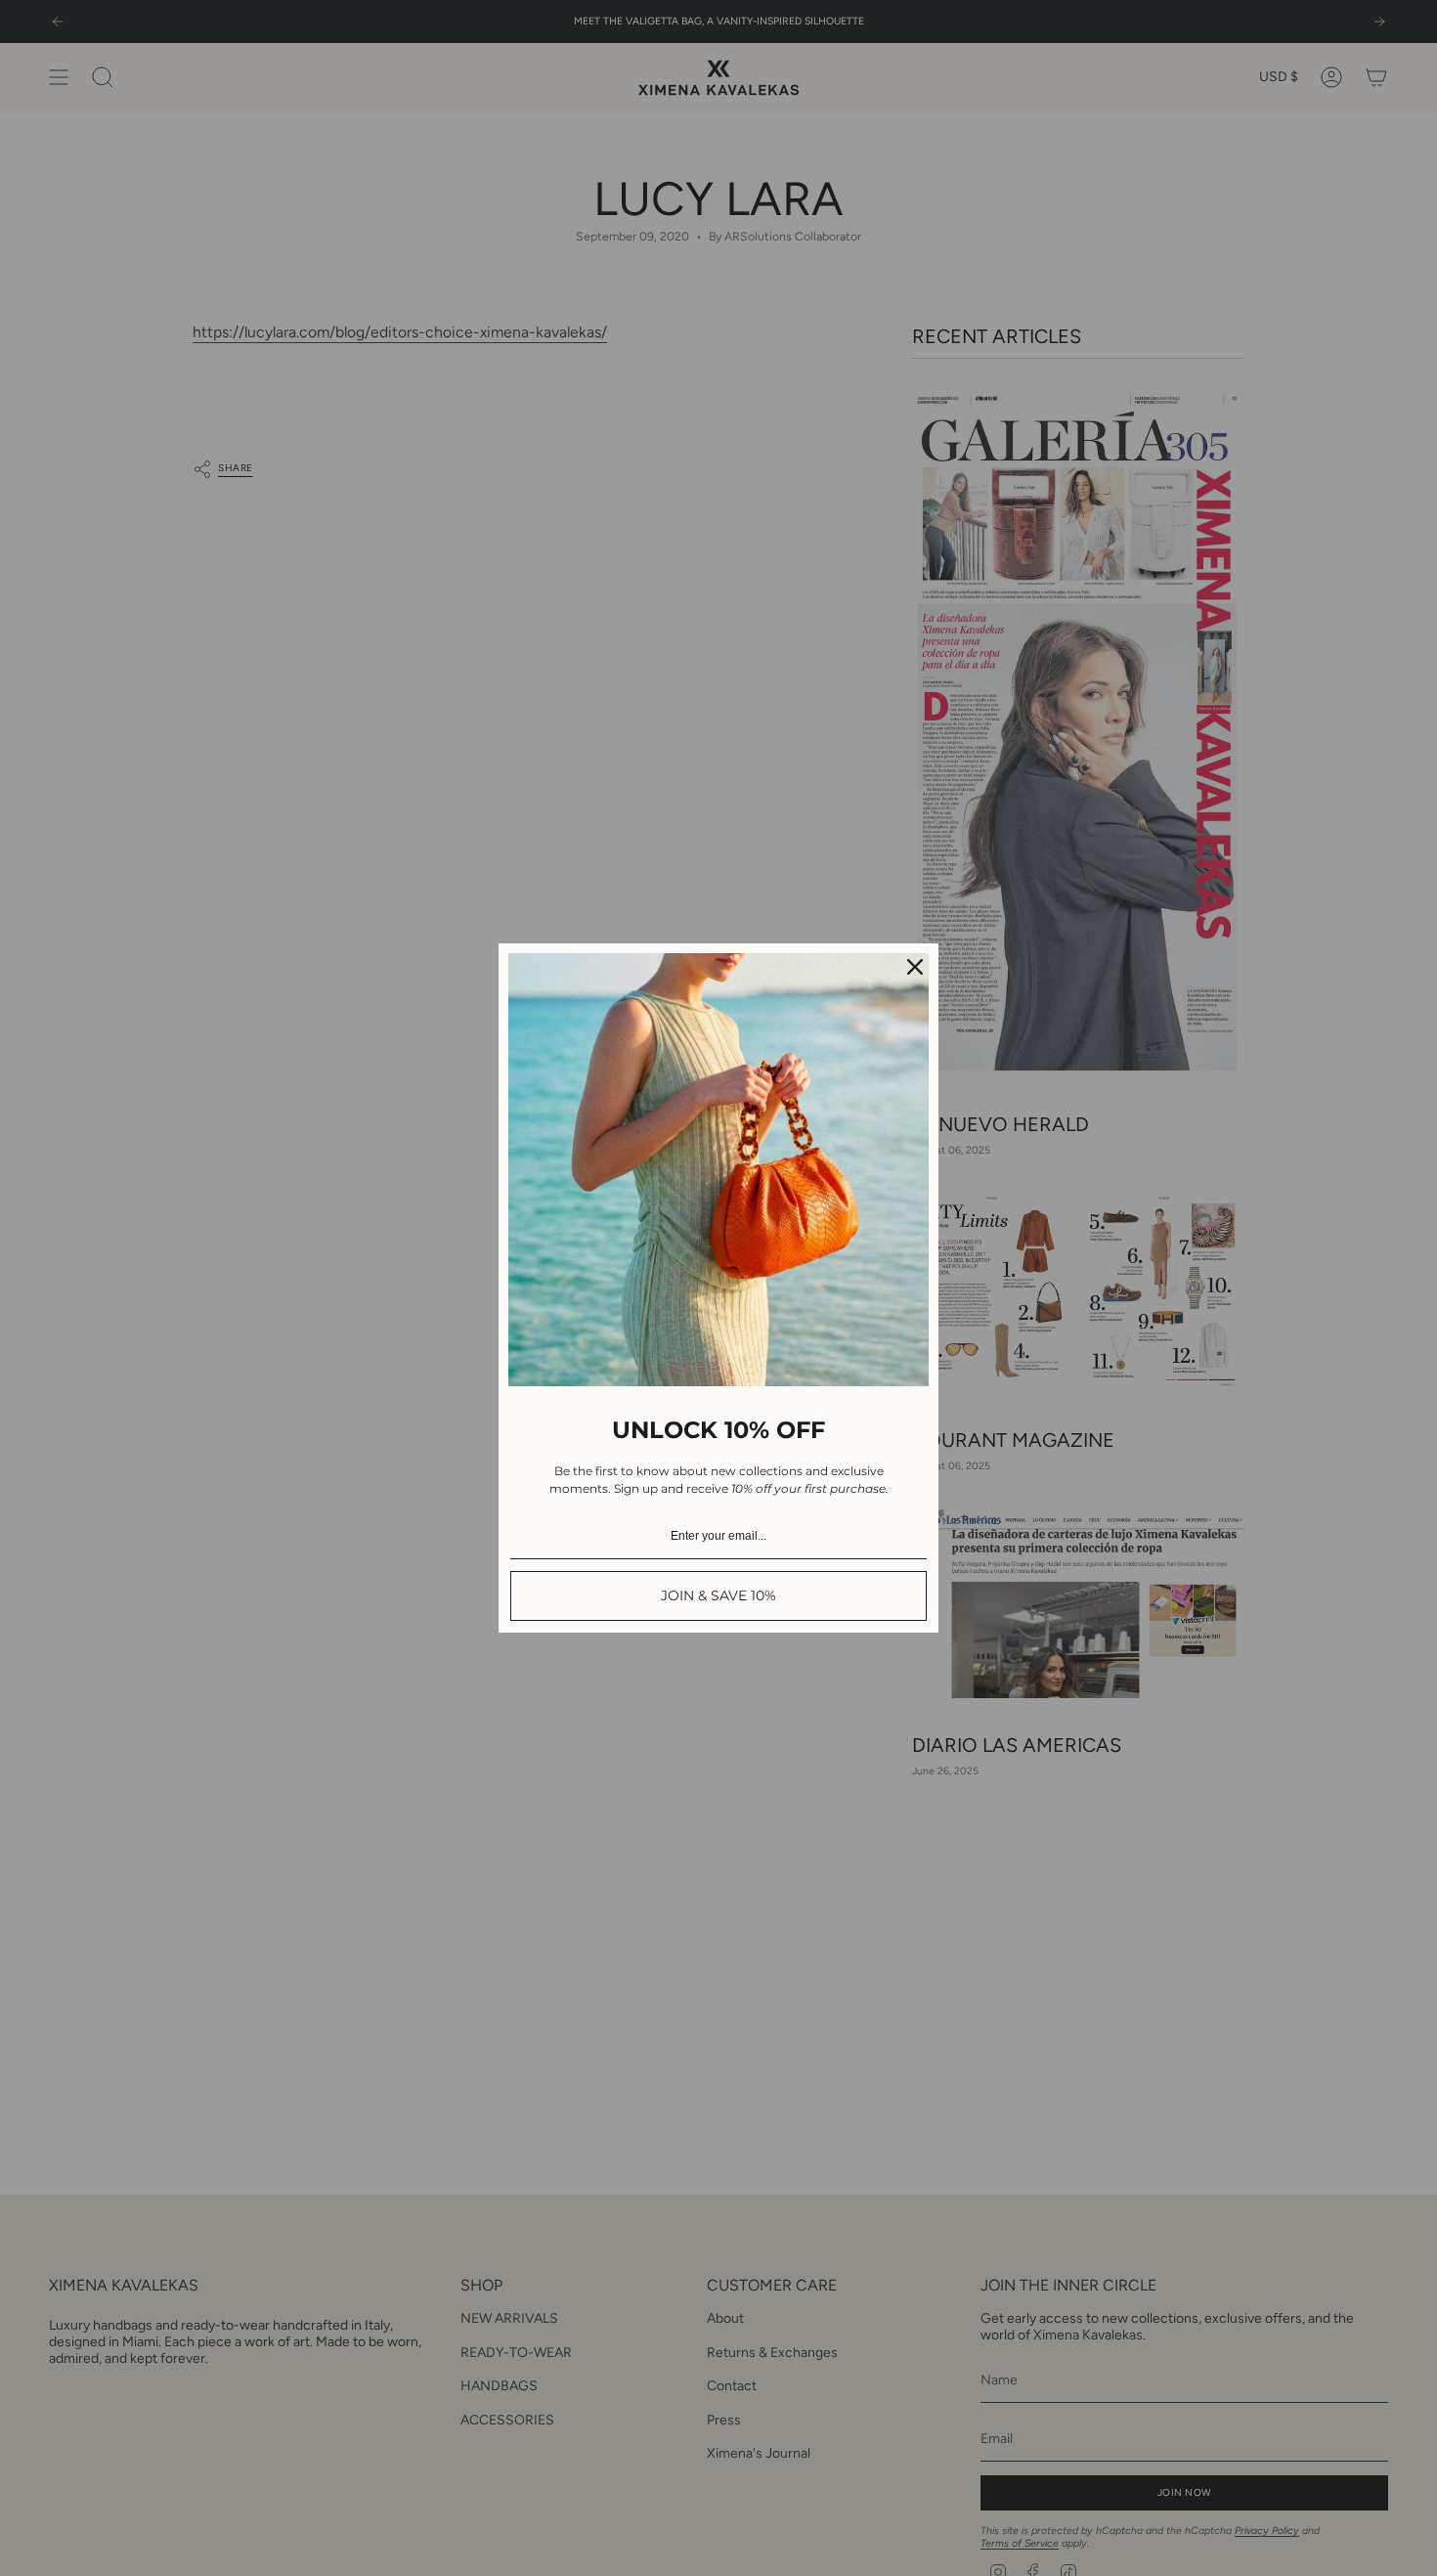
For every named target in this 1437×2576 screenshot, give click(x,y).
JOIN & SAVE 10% (718, 1595)
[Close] (915, 967)
